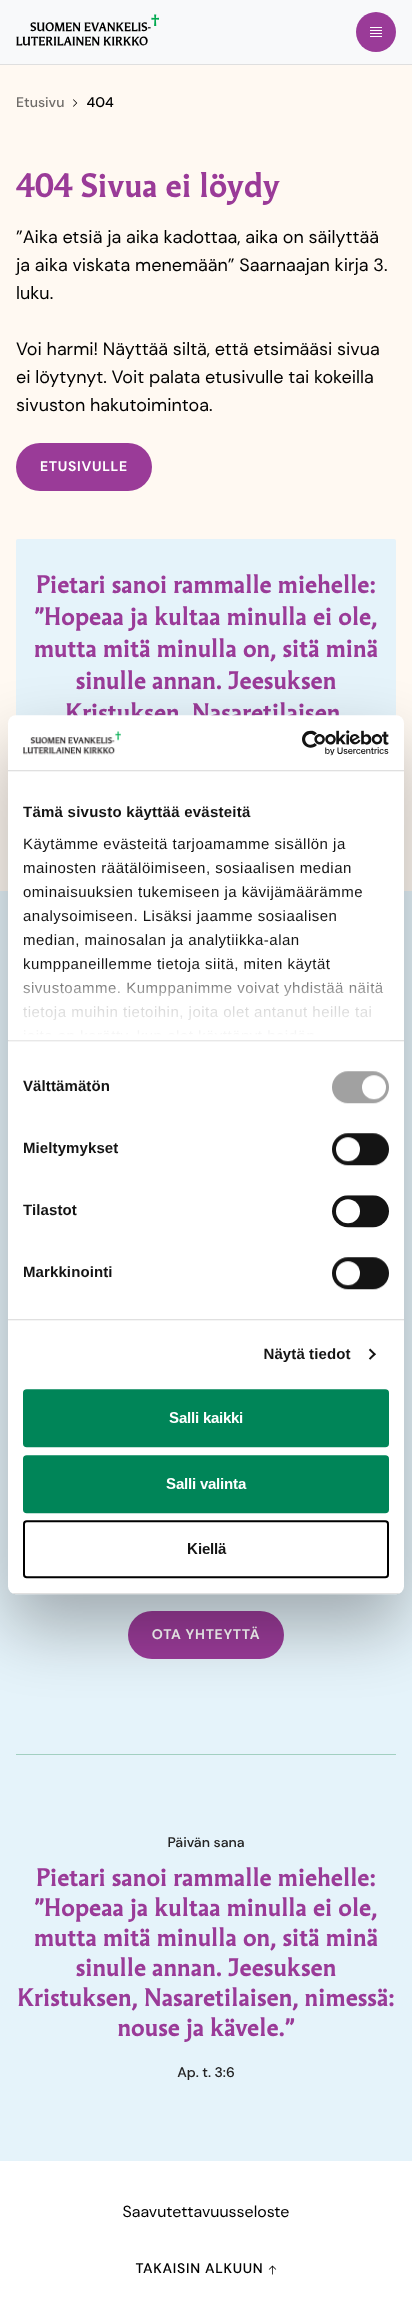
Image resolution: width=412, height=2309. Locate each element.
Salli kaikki (206, 1417)
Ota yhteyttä (206, 1635)
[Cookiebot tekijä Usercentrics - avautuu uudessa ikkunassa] (301, 743)
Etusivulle (84, 467)
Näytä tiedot (307, 1354)
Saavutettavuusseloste (206, 2211)
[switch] (360, 1149)
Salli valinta (206, 1483)
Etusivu (40, 103)
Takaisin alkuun (201, 2269)
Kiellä (206, 1548)
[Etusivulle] (87, 30)
